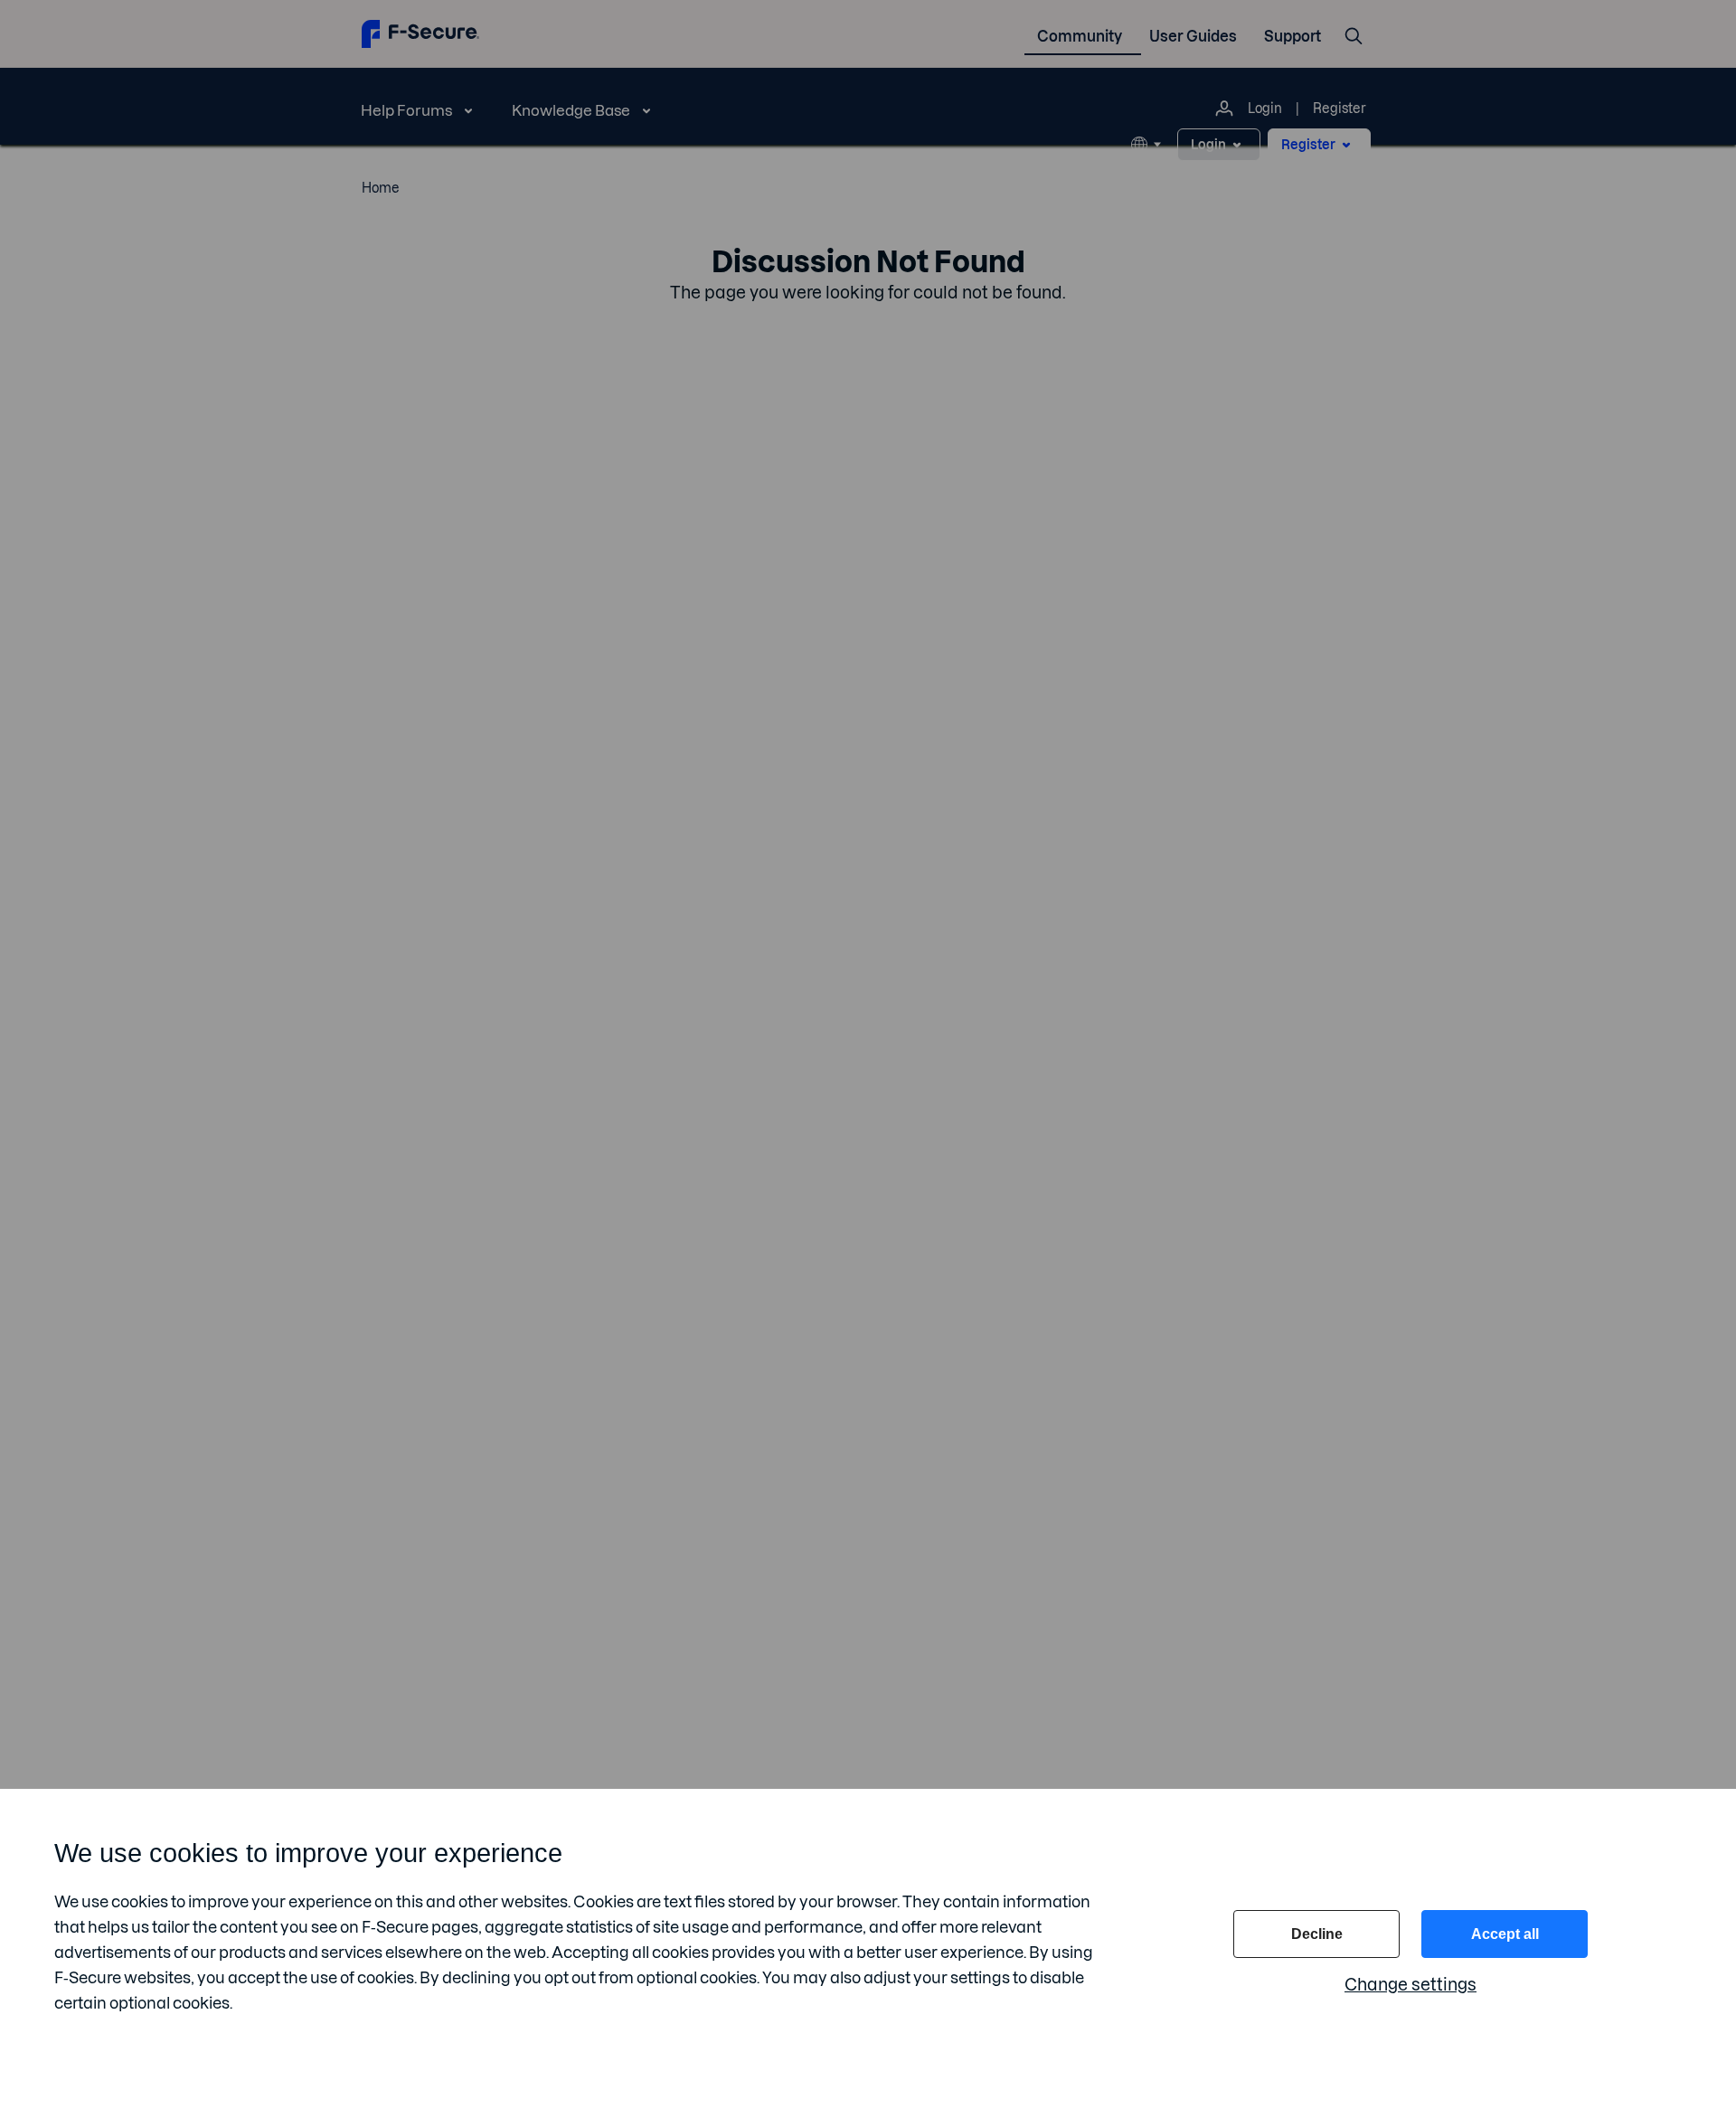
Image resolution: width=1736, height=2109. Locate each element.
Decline (1317, 1934)
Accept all (1505, 1934)
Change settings (1410, 1985)
